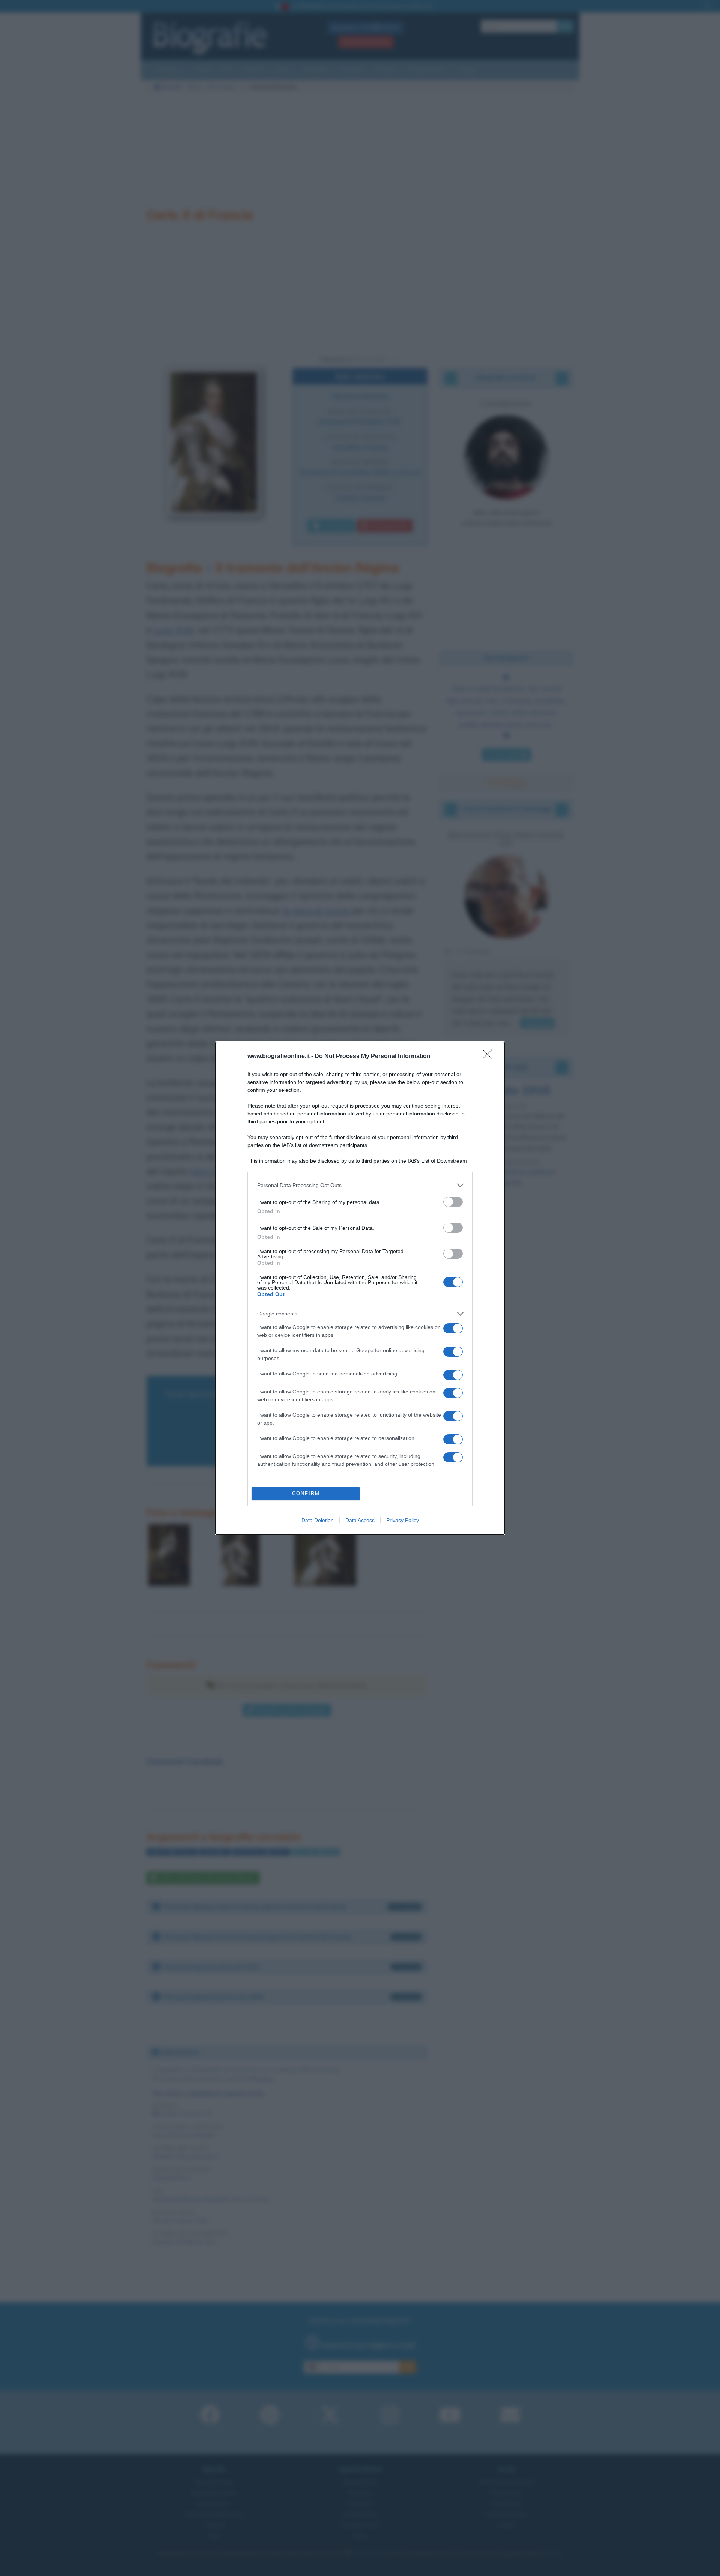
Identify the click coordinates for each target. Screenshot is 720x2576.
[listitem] (360, 1185)
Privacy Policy (403, 1520)
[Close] (490, 1057)
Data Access (360, 1520)
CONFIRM (306, 1493)
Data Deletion (318, 1520)
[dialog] (360, 1288)
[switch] (453, 1202)
